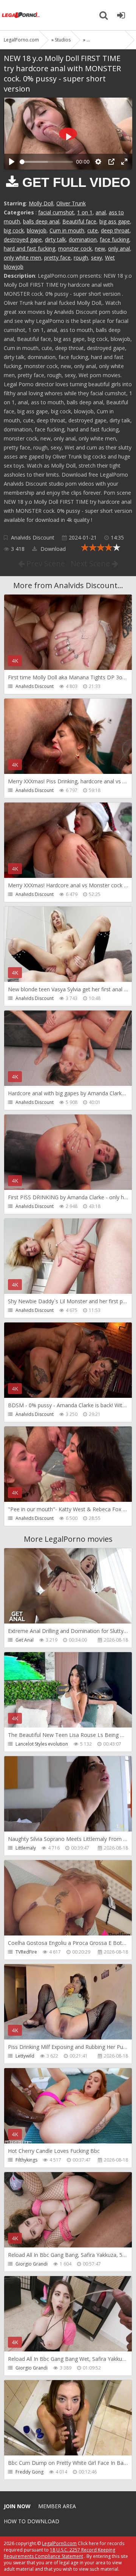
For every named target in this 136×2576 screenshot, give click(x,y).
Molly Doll (41, 203)
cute (93, 230)
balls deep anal (41, 221)
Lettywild (25, 2056)
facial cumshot (56, 212)
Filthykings (26, 2160)
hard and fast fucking (29, 248)
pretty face (57, 258)
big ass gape (115, 221)
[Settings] (98, 162)
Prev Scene (45, 563)
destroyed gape (23, 239)
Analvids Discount (33, 537)
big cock (14, 230)
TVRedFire (26, 1952)
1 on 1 (85, 212)
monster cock (75, 248)
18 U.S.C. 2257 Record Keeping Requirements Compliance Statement (59, 2553)
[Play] (12, 162)
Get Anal (25, 1640)
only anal (119, 248)
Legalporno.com (21, 15)
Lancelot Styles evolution (42, 1744)
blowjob (37, 230)
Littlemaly (26, 1848)
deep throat (115, 230)
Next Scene (91, 563)
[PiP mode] (111, 162)
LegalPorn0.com (59, 2543)
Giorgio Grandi (32, 2264)
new (100, 248)
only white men (22, 258)
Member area (57, 2506)
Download (52, 549)
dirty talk (55, 239)
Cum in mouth (67, 230)
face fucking (114, 239)
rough (81, 258)
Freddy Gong (29, 2472)
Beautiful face (79, 221)
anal (101, 212)
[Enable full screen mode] (124, 162)
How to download (32, 2521)
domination (83, 239)
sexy (97, 258)
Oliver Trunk (71, 203)
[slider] (46, 162)
